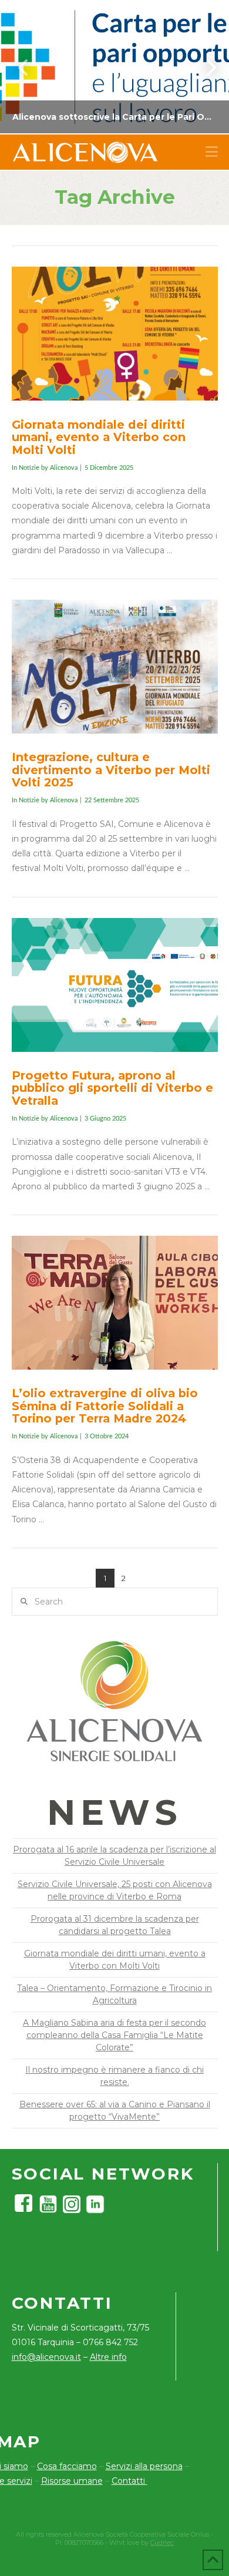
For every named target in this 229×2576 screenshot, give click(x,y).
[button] (212, 152)
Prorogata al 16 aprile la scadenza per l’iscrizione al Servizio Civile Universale (114, 1856)
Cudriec (162, 2543)
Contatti (129, 2481)
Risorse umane (72, 2481)
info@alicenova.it (46, 2357)
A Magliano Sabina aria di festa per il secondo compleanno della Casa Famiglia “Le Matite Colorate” (114, 2035)
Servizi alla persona (144, 2466)
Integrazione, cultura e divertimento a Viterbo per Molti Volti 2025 (111, 770)
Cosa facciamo (67, 2466)
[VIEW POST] (115, 334)
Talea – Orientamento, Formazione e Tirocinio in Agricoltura (114, 1994)
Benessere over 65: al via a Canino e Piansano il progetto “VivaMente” (115, 2111)
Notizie (29, 468)
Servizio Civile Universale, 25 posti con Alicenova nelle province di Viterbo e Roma (115, 1890)
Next (204, 67)
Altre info (108, 2357)
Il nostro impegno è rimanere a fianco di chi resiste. (114, 2076)
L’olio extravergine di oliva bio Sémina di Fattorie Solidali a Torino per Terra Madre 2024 (105, 1406)
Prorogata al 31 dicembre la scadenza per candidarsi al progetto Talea (115, 1925)
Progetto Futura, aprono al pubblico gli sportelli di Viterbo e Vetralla (112, 1088)
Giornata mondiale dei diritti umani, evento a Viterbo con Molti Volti (99, 437)
